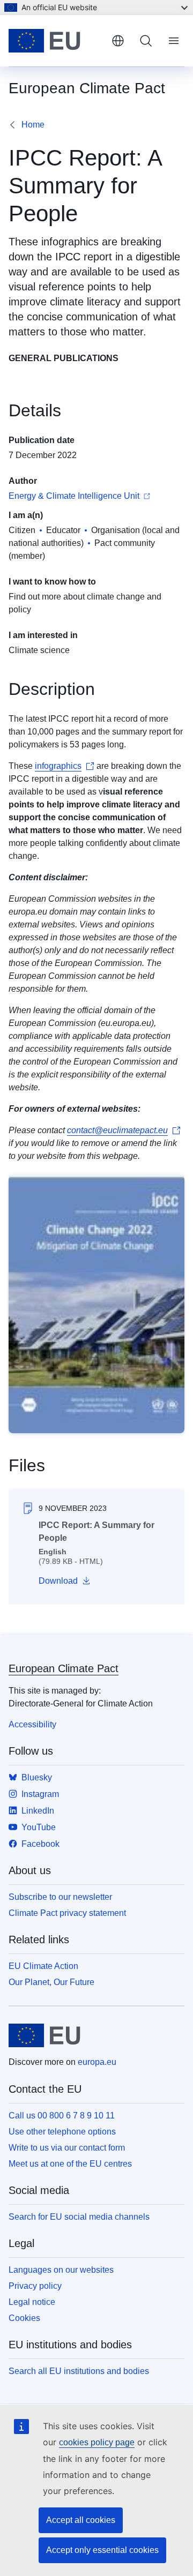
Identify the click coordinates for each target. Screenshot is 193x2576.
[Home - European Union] (56, 41)
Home (33, 125)
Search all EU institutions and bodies (79, 2371)
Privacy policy (35, 2286)
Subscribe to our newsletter (60, 1897)
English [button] (118, 41)
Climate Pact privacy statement (67, 1913)
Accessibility (32, 1724)
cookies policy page (97, 2442)
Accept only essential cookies (102, 2550)
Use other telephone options (62, 2132)
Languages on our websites (61, 2270)
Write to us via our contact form (67, 2148)
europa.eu (97, 2062)
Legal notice (32, 2302)
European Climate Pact (64, 1668)
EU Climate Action (43, 1966)
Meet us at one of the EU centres (70, 2164)
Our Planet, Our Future (51, 1982)
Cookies (24, 2318)
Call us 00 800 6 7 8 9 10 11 (62, 2116)
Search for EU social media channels (79, 2217)
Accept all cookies (81, 2520)
